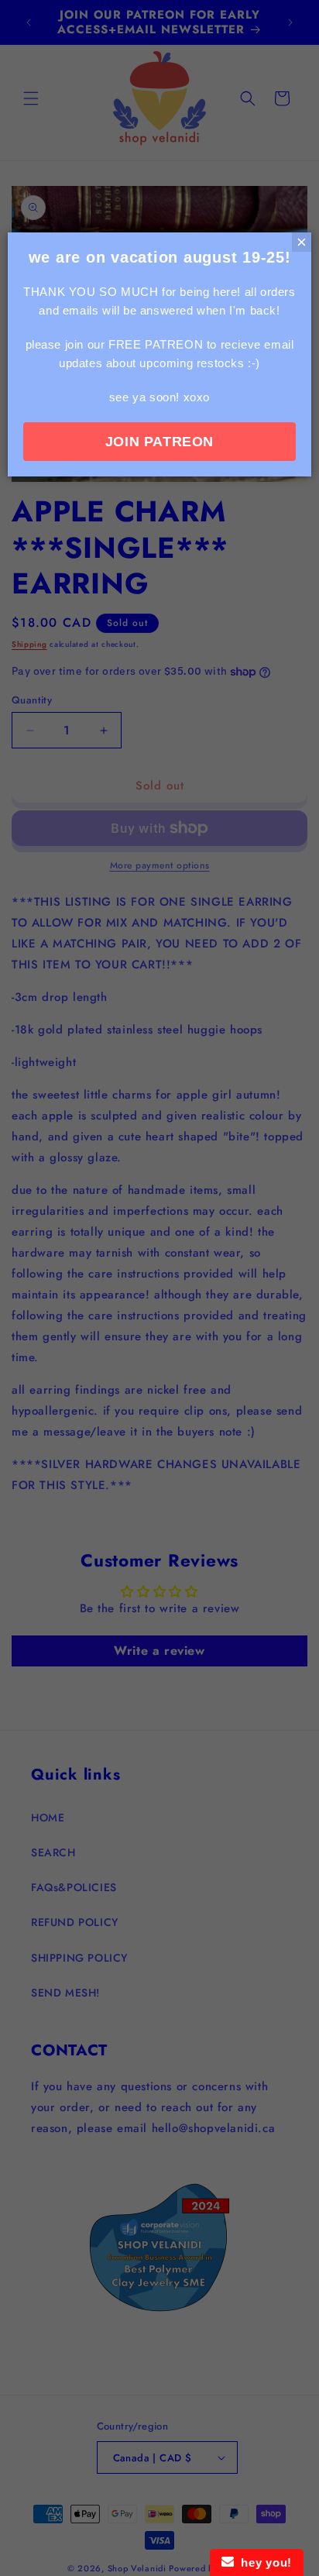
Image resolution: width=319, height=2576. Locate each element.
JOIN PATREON (159, 442)
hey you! (263, 2562)
